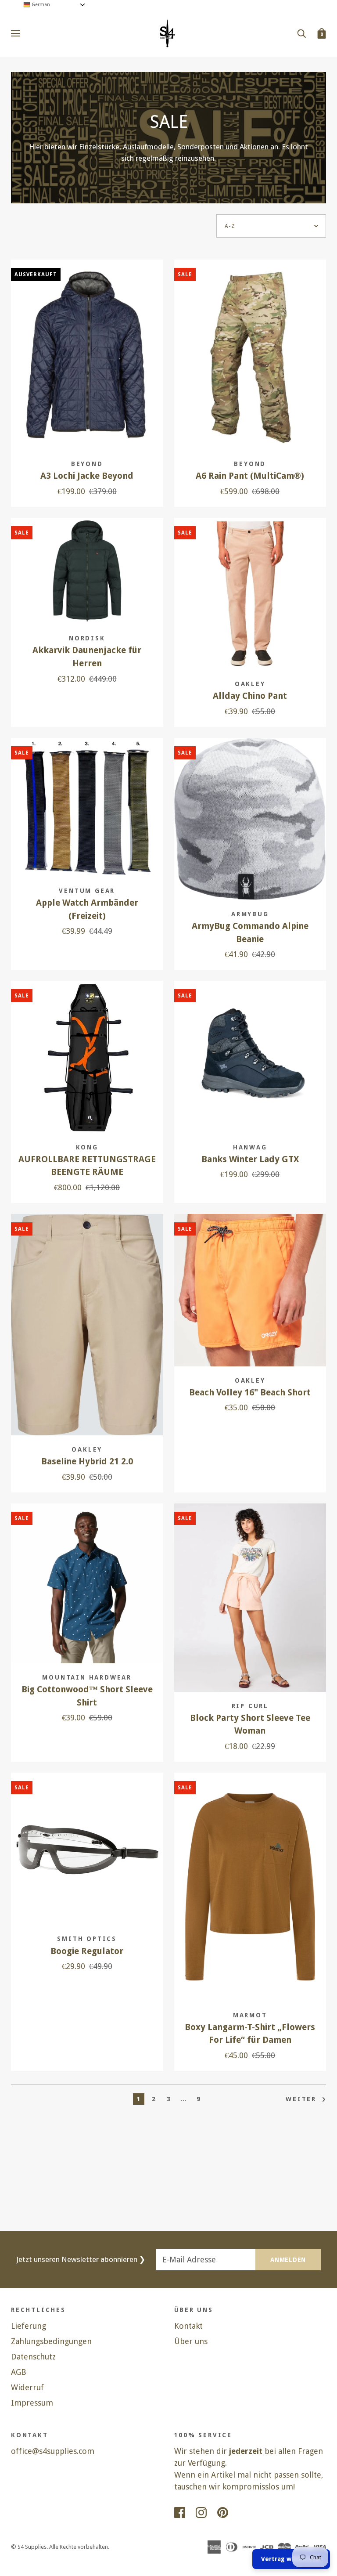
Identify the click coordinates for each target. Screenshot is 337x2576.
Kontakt (188, 2326)
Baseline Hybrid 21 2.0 (87, 1461)
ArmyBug (250, 914)
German (40, 5)
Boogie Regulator (87, 1951)
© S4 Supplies (29, 2547)
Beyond (87, 464)
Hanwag (250, 1147)
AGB (19, 2372)
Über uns (191, 2341)
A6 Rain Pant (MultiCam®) (250, 476)
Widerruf (27, 2387)
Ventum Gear (87, 891)
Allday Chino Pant (250, 696)
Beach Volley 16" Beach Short (250, 1393)
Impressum (32, 2403)
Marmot (250, 2015)
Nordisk (87, 638)
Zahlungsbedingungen (51, 2341)
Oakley (250, 684)
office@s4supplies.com (53, 2451)
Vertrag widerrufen (291, 2559)
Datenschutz (33, 2357)
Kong (87, 1147)
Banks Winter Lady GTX (250, 1159)
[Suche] (301, 33)
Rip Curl (250, 1706)
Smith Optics (87, 1939)
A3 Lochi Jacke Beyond (87, 476)
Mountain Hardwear (87, 1677)
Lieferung (29, 2326)
